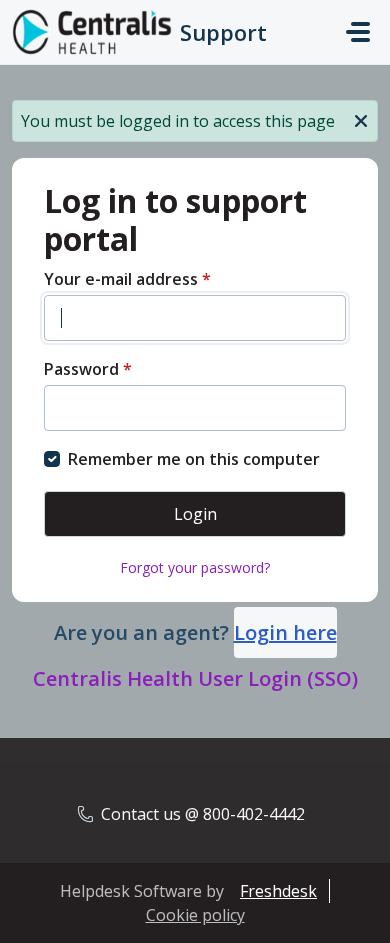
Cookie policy (195, 915)
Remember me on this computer (194, 459)
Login (195, 514)
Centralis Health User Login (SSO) (195, 678)
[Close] (361, 119)
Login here (285, 632)
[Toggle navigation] (358, 32)
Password (88, 369)
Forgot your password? (195, 567)
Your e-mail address (127, 279)
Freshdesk (278, 891)
